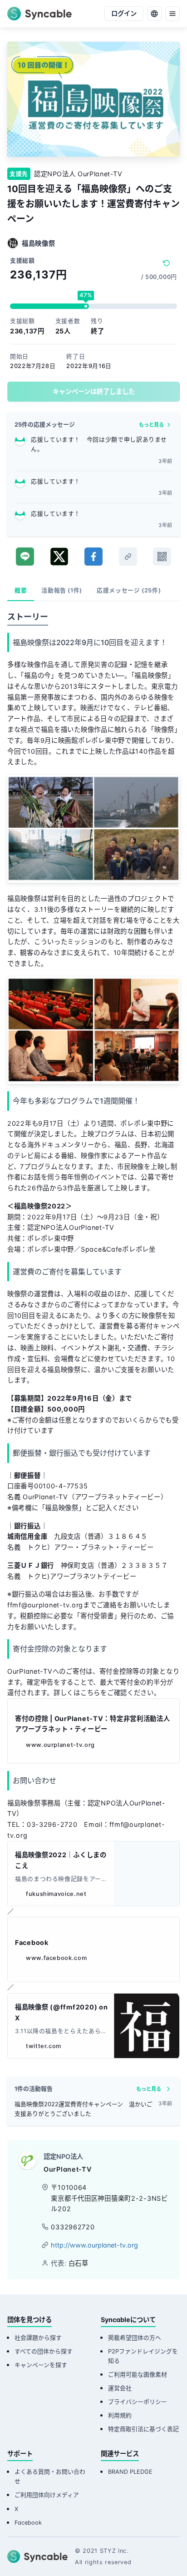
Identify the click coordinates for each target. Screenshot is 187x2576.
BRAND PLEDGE (130, 2472)
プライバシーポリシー (138, 2402)
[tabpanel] (93, 1338)
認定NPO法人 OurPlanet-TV (78, 174)
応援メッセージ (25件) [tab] (129, 590)
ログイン (124, 13)
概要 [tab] (21, 590)
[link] (128, 557)
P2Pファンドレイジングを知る (143, 2356)
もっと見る (151, 425)
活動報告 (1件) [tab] (62, 590)
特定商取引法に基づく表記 (143, 2429)
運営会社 (120, 2388)
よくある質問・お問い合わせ (50, 2477)
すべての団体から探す (44, 2351)
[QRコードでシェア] (162, 557)
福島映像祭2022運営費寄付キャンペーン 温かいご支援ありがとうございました (84, 2109)
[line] (25, 557)
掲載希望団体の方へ (135, 2338)
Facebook (28, 2523)
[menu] (172, 14)
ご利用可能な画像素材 (138, 2375)
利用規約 (120, 2415)
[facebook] (93, 557)
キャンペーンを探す (41, 2365)
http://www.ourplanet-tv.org (94, 2245)
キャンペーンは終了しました (94, 391)
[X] (59, 557)
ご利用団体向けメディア (47, 2495)
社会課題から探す (38, 2338)
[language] (154, 14)
